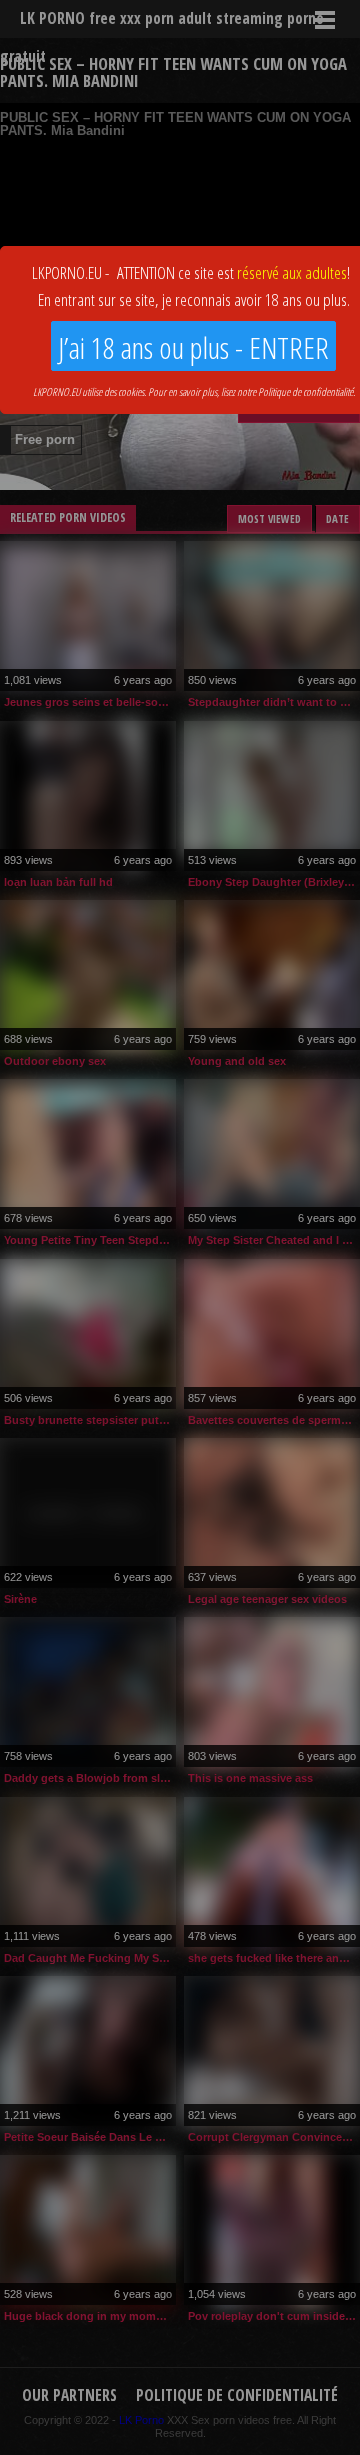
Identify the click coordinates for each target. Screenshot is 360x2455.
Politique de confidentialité (305, 391)
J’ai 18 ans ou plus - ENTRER (193, 347)
